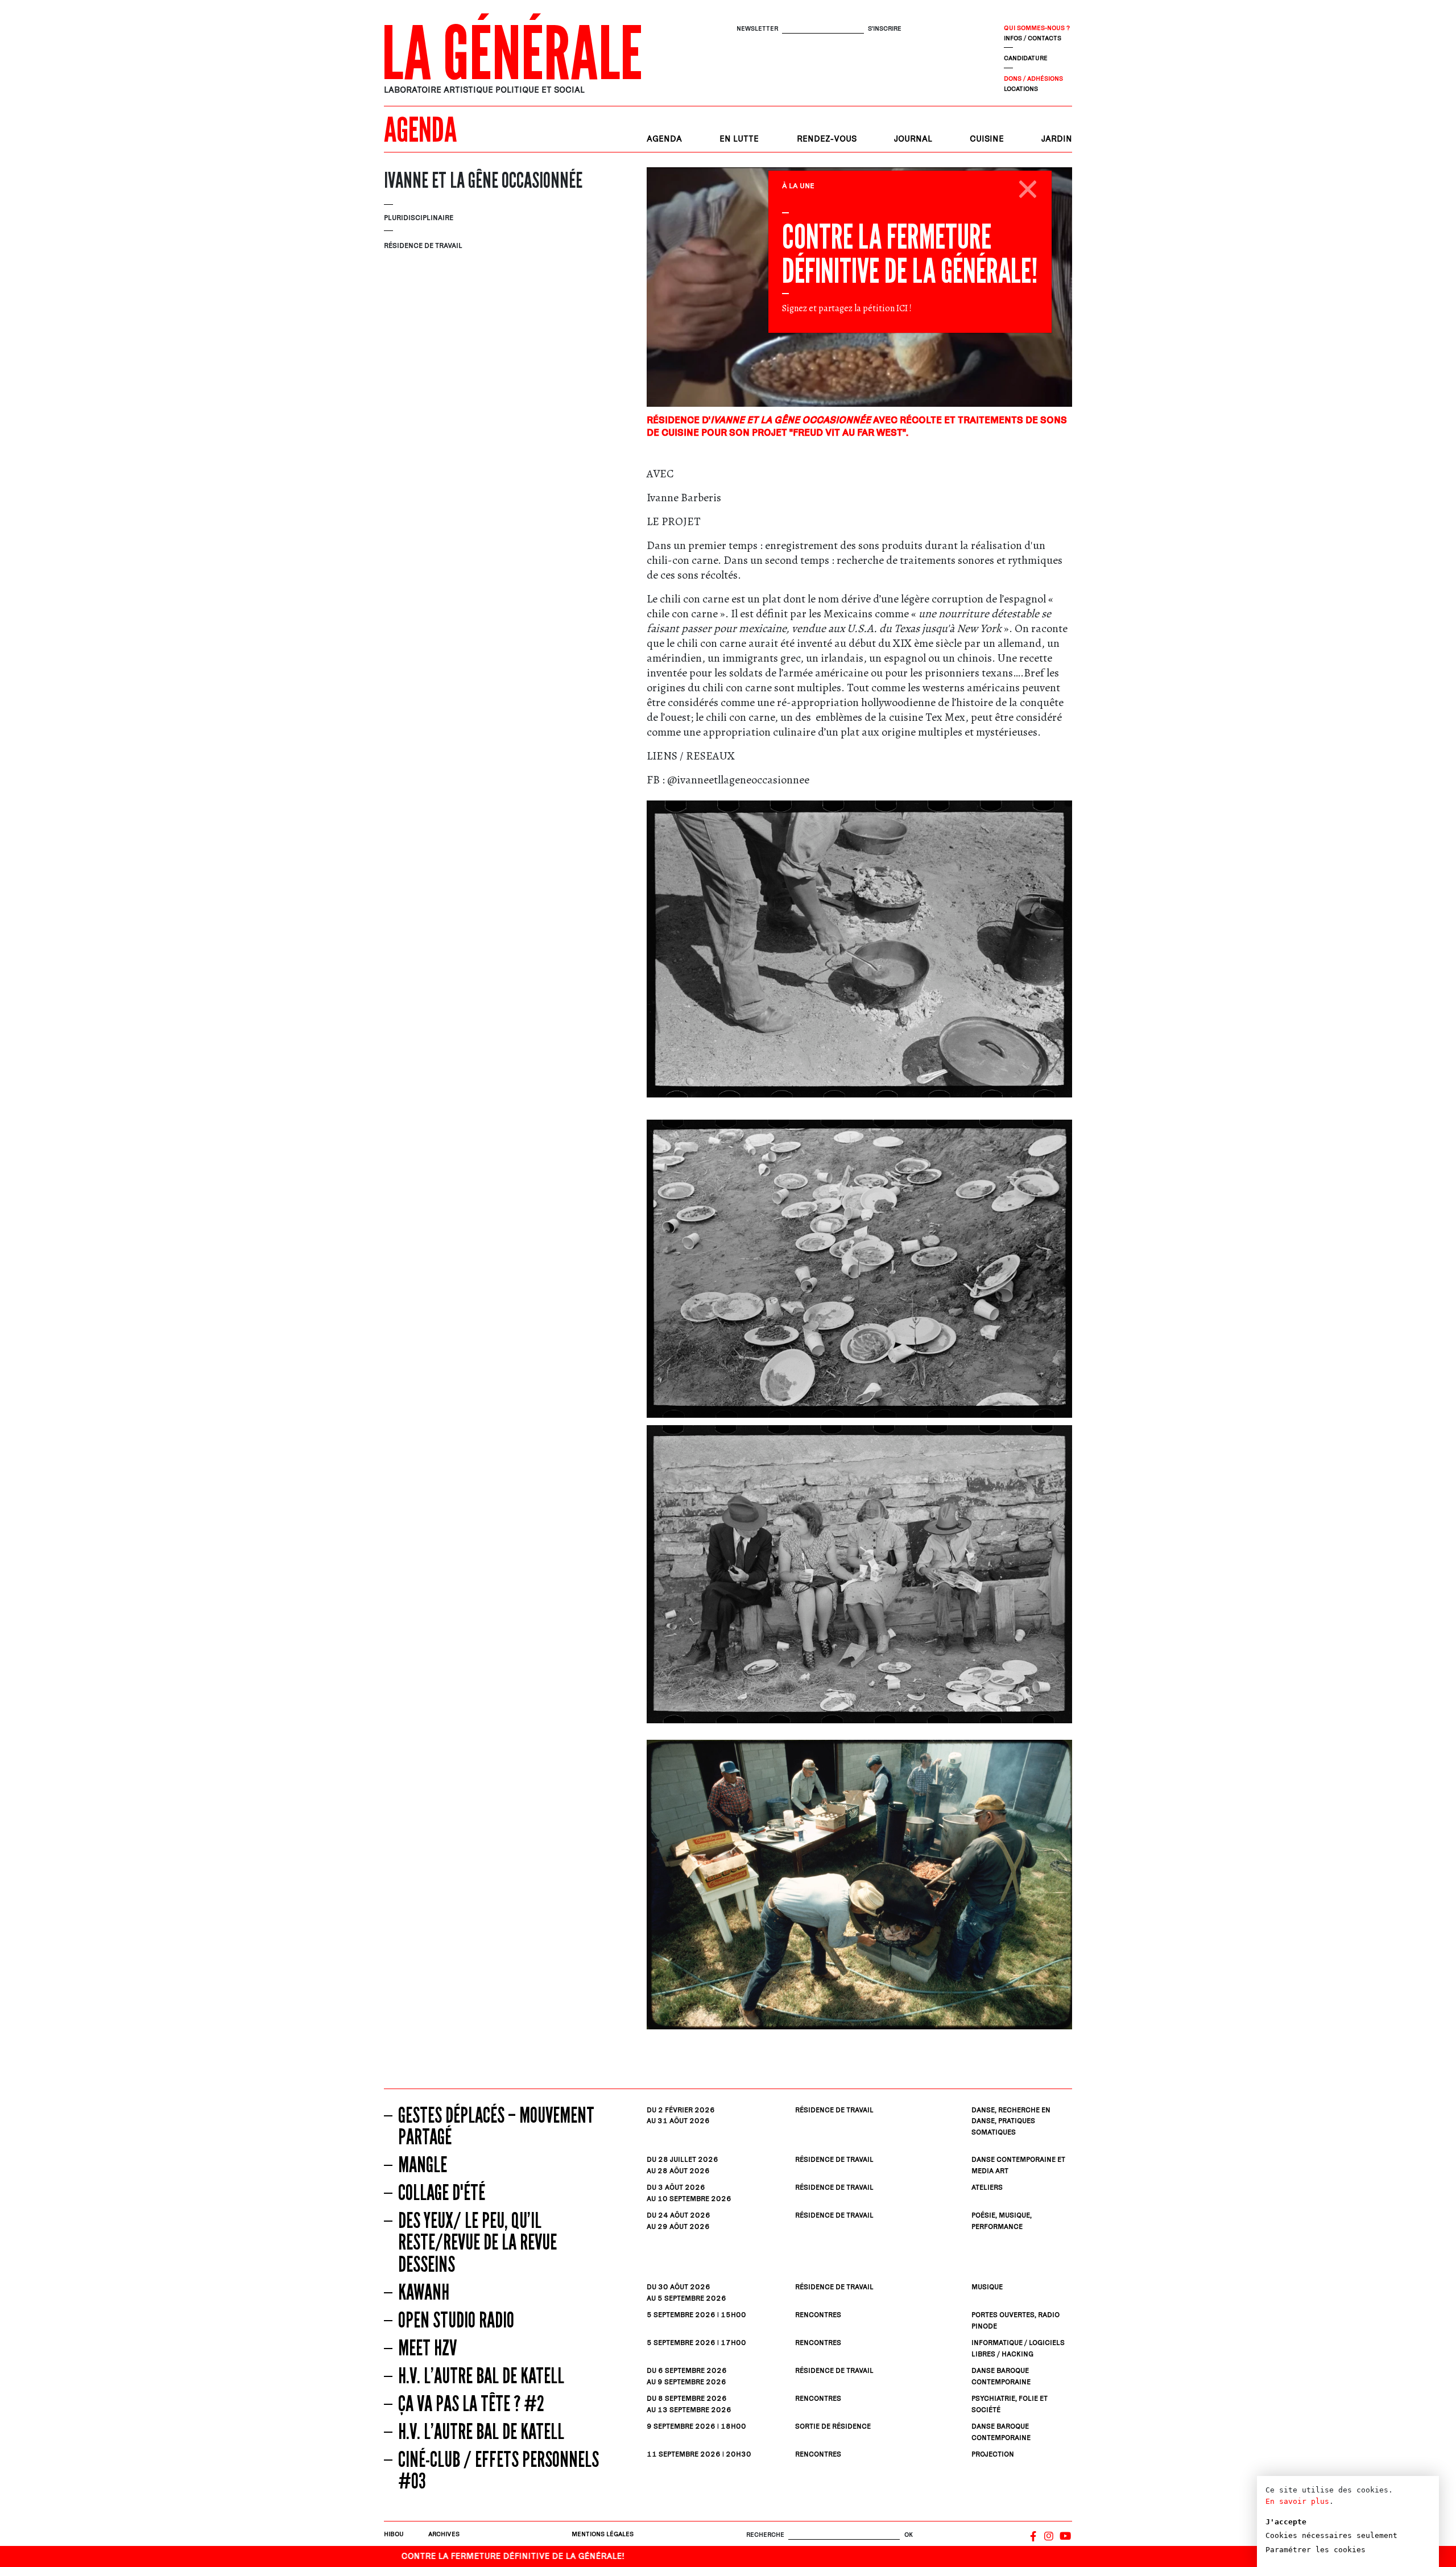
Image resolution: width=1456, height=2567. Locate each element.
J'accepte (1286, 2522)
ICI (902, 308)
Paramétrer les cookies (1316, 2550)
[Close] (1028, 187)
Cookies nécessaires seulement (1331, 2535)
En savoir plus (1297, 2501)
